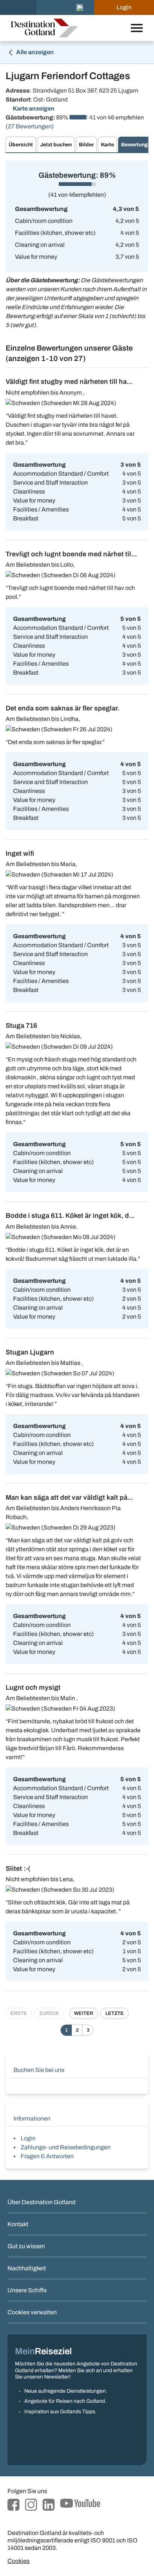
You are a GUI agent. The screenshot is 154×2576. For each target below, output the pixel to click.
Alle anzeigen (34, 52)
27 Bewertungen (30, 126)
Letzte (115, 2013)
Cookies (19, 2561)
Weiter (84, 2013)
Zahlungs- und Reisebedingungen (66, 2147)
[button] (80, 7)
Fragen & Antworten (47, 2156)
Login (28, 2138)
